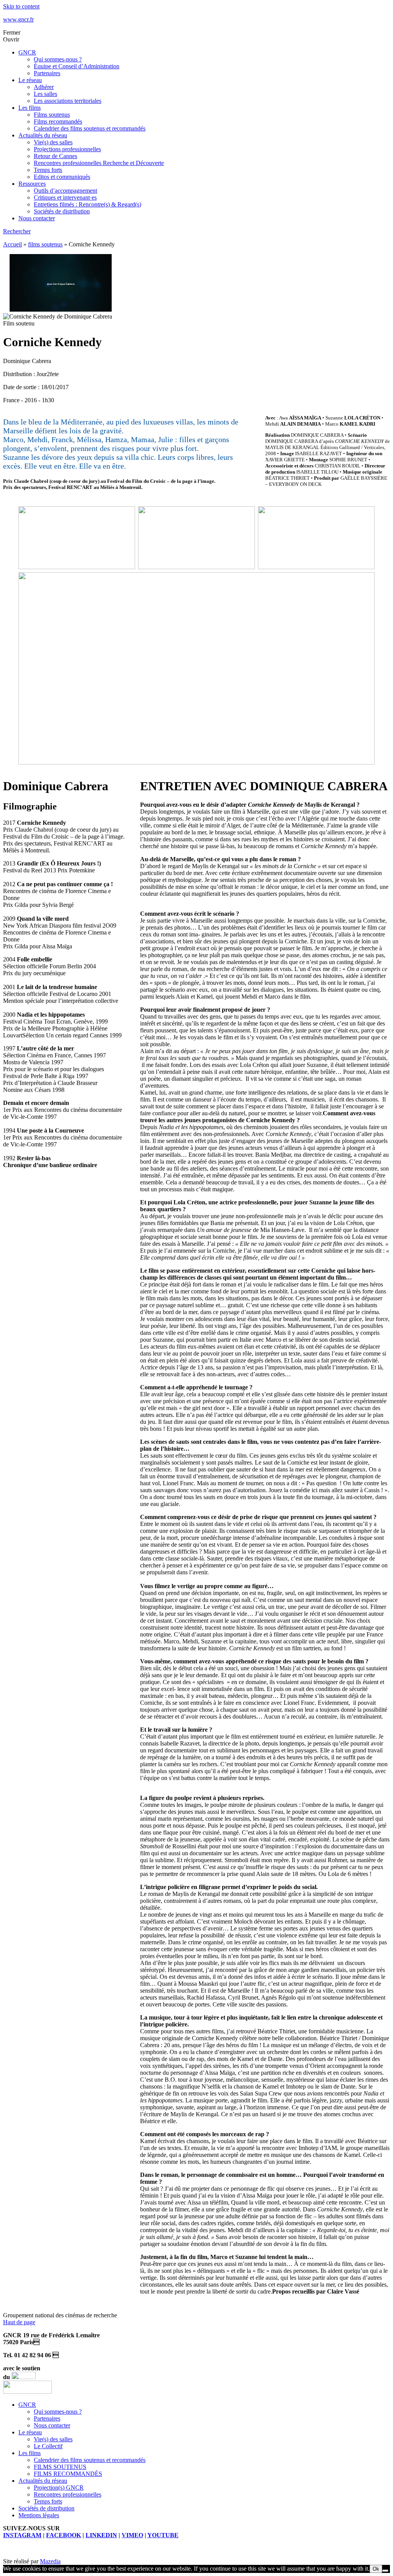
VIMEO (132, 2535)
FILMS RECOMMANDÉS (68, 2474)
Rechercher (17, 231)
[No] (385, 2571)
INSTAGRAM (22, 2535)
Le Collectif (48, 2446)
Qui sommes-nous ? (58, 59)
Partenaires (47, 73)
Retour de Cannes (55, 156)
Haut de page (19, 2322)
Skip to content (21, 6)
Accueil (12, 244)
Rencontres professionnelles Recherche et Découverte (99, 163)
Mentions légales (39, 2515)
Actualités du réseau (43, 135)
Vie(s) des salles (53, 142)
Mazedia (50, 2561)
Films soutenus (52, 115)
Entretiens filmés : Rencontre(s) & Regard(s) (88, 204)
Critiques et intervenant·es (65, 197)
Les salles (45, 94)
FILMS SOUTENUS (60, 2467)
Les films (30, 108)
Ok (376, 2569)
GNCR (27, 52)
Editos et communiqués (62, 177)
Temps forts (48, 170)
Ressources (32, 184)
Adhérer (44, 87)
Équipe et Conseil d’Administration (77, 66)
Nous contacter (37, 218)
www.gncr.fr (18, 19)
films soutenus (45, 244)
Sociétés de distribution (62, 211)
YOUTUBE (163, 2535)
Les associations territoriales (68, 101)
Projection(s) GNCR (59, 2488)
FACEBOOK (64, 2535)
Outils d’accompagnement (65, 191)
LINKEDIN (101, 2535)
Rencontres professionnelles (68, 2494)
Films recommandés (58, 121)
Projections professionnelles (67, 149)
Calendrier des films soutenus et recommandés (90, 128)
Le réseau (30, 80)
